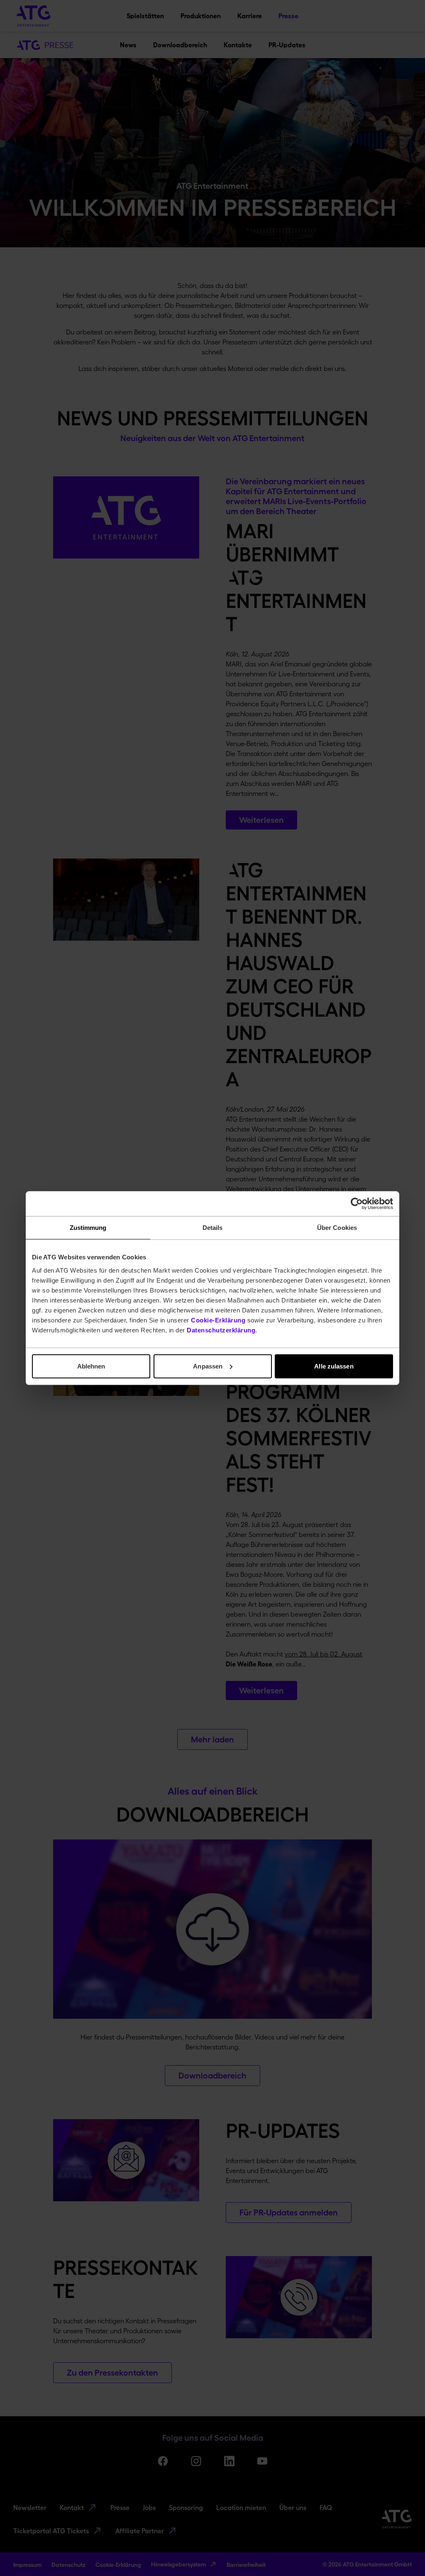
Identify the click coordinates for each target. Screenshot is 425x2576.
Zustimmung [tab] (88, 1228)
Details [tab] (213, 1228)
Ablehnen (91, 1366)
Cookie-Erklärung (218, 1320)
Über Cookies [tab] (337, 1228)
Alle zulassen (334, 1366)
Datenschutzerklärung (221, 1330)
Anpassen (208, 1366)
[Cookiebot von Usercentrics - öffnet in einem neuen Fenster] (357, 1204)
